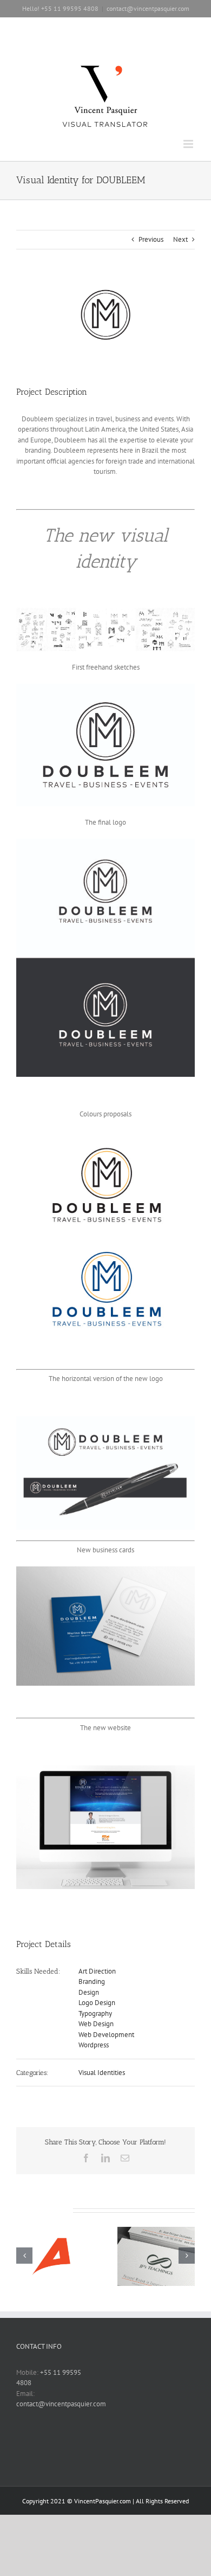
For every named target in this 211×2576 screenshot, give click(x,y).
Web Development (106, 2035)
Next (180, 239)
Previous (151, 239)
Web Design (96, 2024)
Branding (92, 1981)
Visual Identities (102, 2073)
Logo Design (97, 2003)
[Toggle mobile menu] (189, 144)
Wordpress (94, 2045)
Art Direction (97, 1971)
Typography (95, 2013)
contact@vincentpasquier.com (148, 8)
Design (89, 1992)
